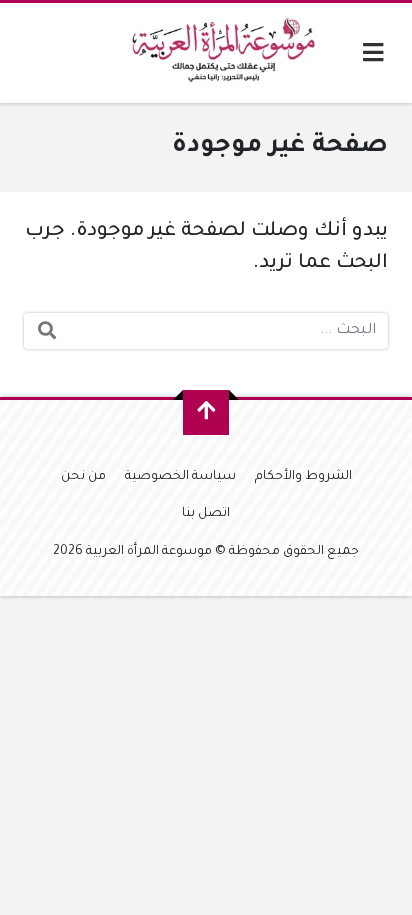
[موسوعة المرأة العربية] (226, 53)
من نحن (83, 477)
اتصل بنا (206, 514)
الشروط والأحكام (303, 477)
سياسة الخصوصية (180, 477)
